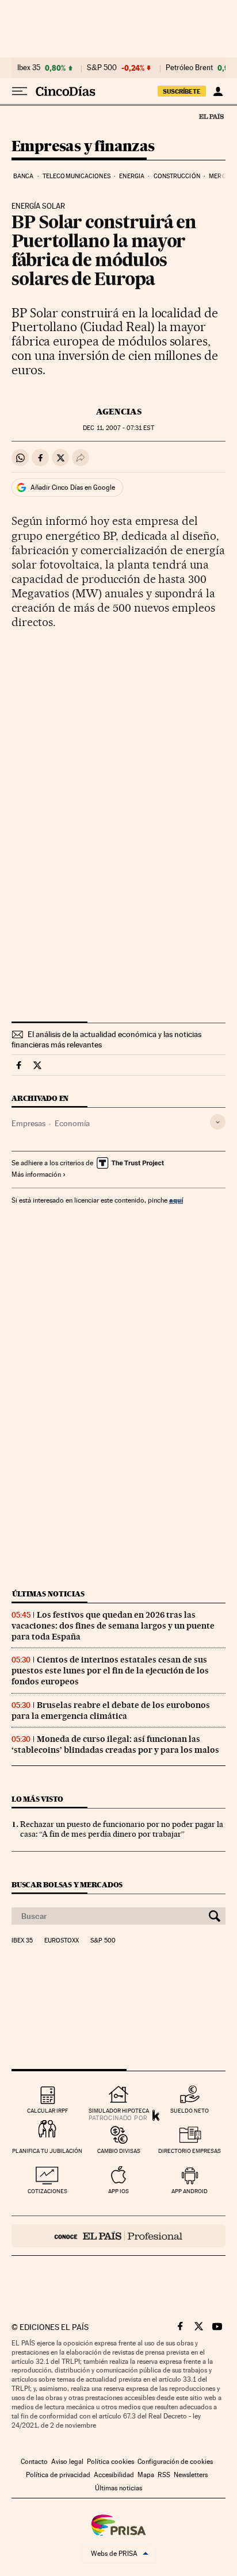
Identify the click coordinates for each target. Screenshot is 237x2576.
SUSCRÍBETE (182, 91)
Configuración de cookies (175, 2462)
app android (190, 2191)
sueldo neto (190, 2111)
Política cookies (110, 2462)
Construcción (177, 176)
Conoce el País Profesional (118, 2236)
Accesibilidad (114, 2475)
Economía (72, 1123)
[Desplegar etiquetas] (218, 1122)
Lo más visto (37, 1799)
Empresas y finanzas (83, 147)
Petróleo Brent (189, 68)
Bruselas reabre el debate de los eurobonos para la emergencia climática (111, 1711)
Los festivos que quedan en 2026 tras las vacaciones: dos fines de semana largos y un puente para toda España (113, 1626)
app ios (118, 2191)
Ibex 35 (29, 68)
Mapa (146, 2475)
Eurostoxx (62, 1941)
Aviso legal (67, 2462)
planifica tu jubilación (47, 2151)
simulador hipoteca (119, 2111)
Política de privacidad (58, 2475)
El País (211, 116)
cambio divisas (119, 2151)
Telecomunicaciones (77, 176)
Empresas (28, 1123)
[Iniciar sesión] (218, 91)
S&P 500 (102, 68)
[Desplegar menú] (20, 91)
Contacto (34, 2462)
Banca (24, 176)
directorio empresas (190, 2151)
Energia (132, 176)
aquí (176, 1200)
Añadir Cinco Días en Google (73, 487)
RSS (164, 2475)
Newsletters (191, 2475)
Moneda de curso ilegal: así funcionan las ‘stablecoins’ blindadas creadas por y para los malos (115, 1744)
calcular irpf (47, 2111)
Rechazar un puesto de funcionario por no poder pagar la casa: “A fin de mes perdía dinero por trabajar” (122, 1829)
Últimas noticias (48, 1594)
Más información (36, 1174)
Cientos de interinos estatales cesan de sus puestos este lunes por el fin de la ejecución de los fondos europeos (110, 1671)
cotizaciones (47, 2191)
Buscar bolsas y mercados (67, 1885)
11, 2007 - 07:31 (118, 428)
